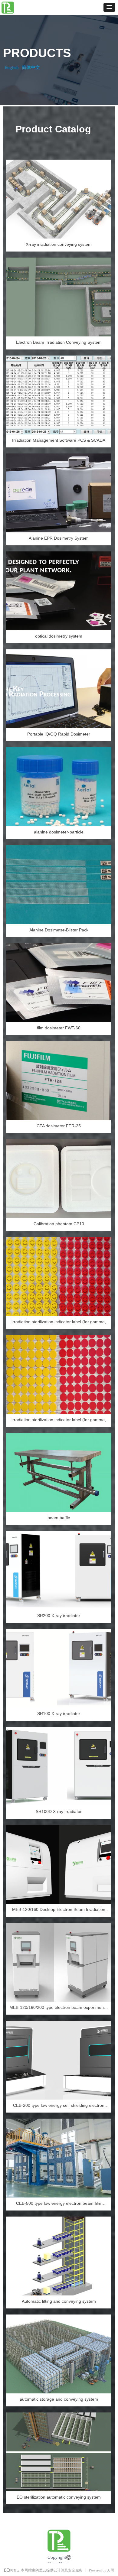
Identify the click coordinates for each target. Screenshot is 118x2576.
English (12, 67)
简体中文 (31, 67)
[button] (109, 7)
